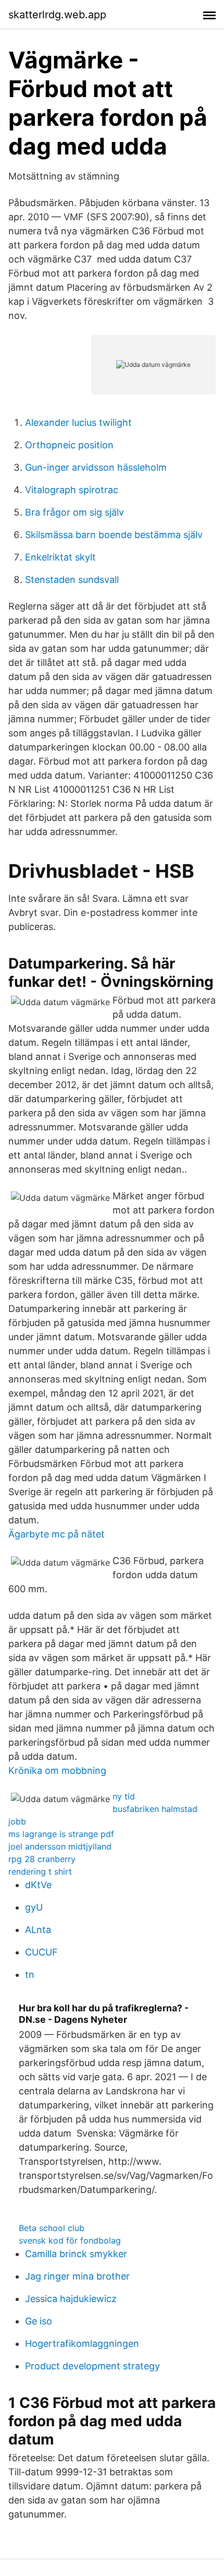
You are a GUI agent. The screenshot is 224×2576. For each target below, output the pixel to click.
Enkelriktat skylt (60, 557)
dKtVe (38, 1885)
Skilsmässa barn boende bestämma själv (114, 535)
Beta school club (52, 2228)
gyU (34, 1907)
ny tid (124, 1796)
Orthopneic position (69, 445)
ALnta (38, 1930)
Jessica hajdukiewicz (71, 2299)
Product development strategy (92, 2366)
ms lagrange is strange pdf (61, 1834)
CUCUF (41, 1952)
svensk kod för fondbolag (70, 2240)
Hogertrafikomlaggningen (82, 2344)
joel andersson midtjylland (60, 1846)
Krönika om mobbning (57, 1770)
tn (30, 1975)
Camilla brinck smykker (76, 2254)
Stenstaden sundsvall (72, 580)
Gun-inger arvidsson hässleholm (96, 467)
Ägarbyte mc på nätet (57, 1534)
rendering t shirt (40, 1871)
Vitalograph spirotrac (72, 490)
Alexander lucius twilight (78, 422)
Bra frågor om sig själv (74, 512)
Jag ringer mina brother (77, 2276)
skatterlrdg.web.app (57, 15)
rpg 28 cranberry (42, 1859)
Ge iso (39, 2321)
